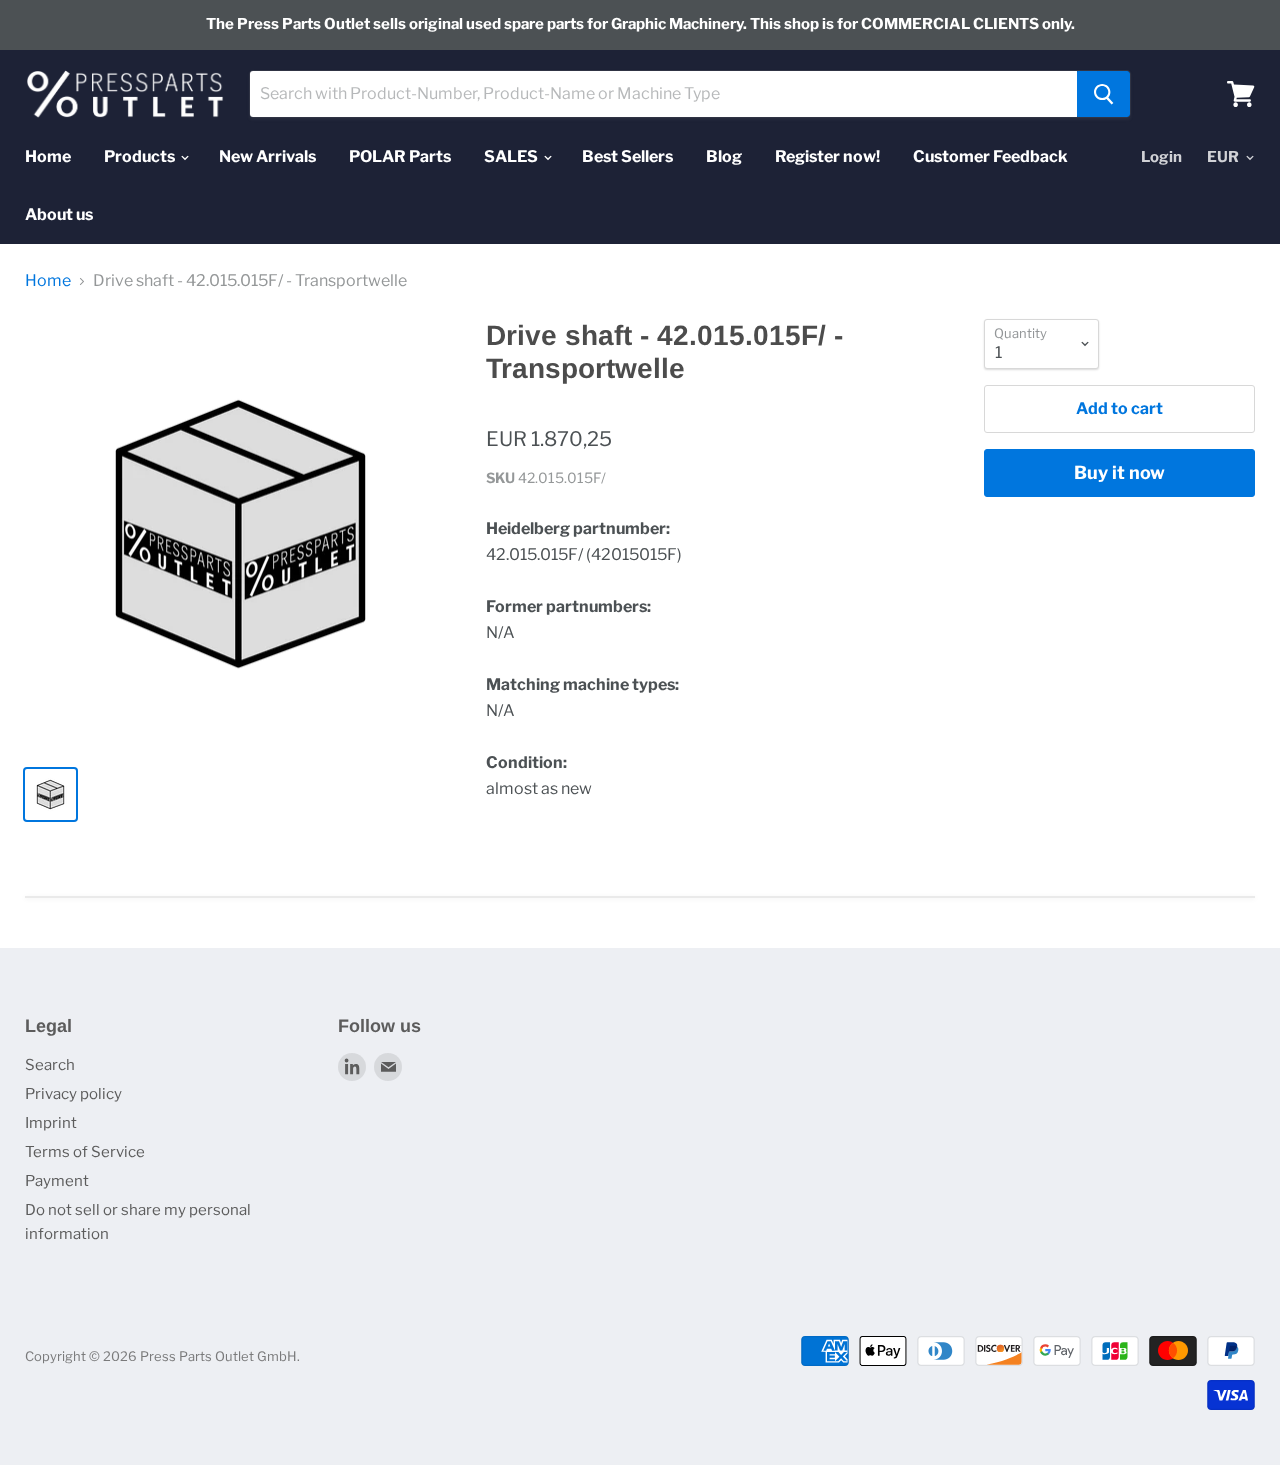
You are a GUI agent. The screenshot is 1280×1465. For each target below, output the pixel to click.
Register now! (827, 156)
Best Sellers (627, 156)
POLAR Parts (400, 156)
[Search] (1103, 94)
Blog (724, 156)
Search (50, 1065)
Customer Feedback (990, 156)
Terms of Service (85, 1152)
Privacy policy (73, 1094)
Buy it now (1119, 472)
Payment (57, 1181)
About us (59, 214)
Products (141, 156)
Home (48, 156)
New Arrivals (267, 156)
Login (1161, 157)
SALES (512, 156)
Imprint (51, 1123)
